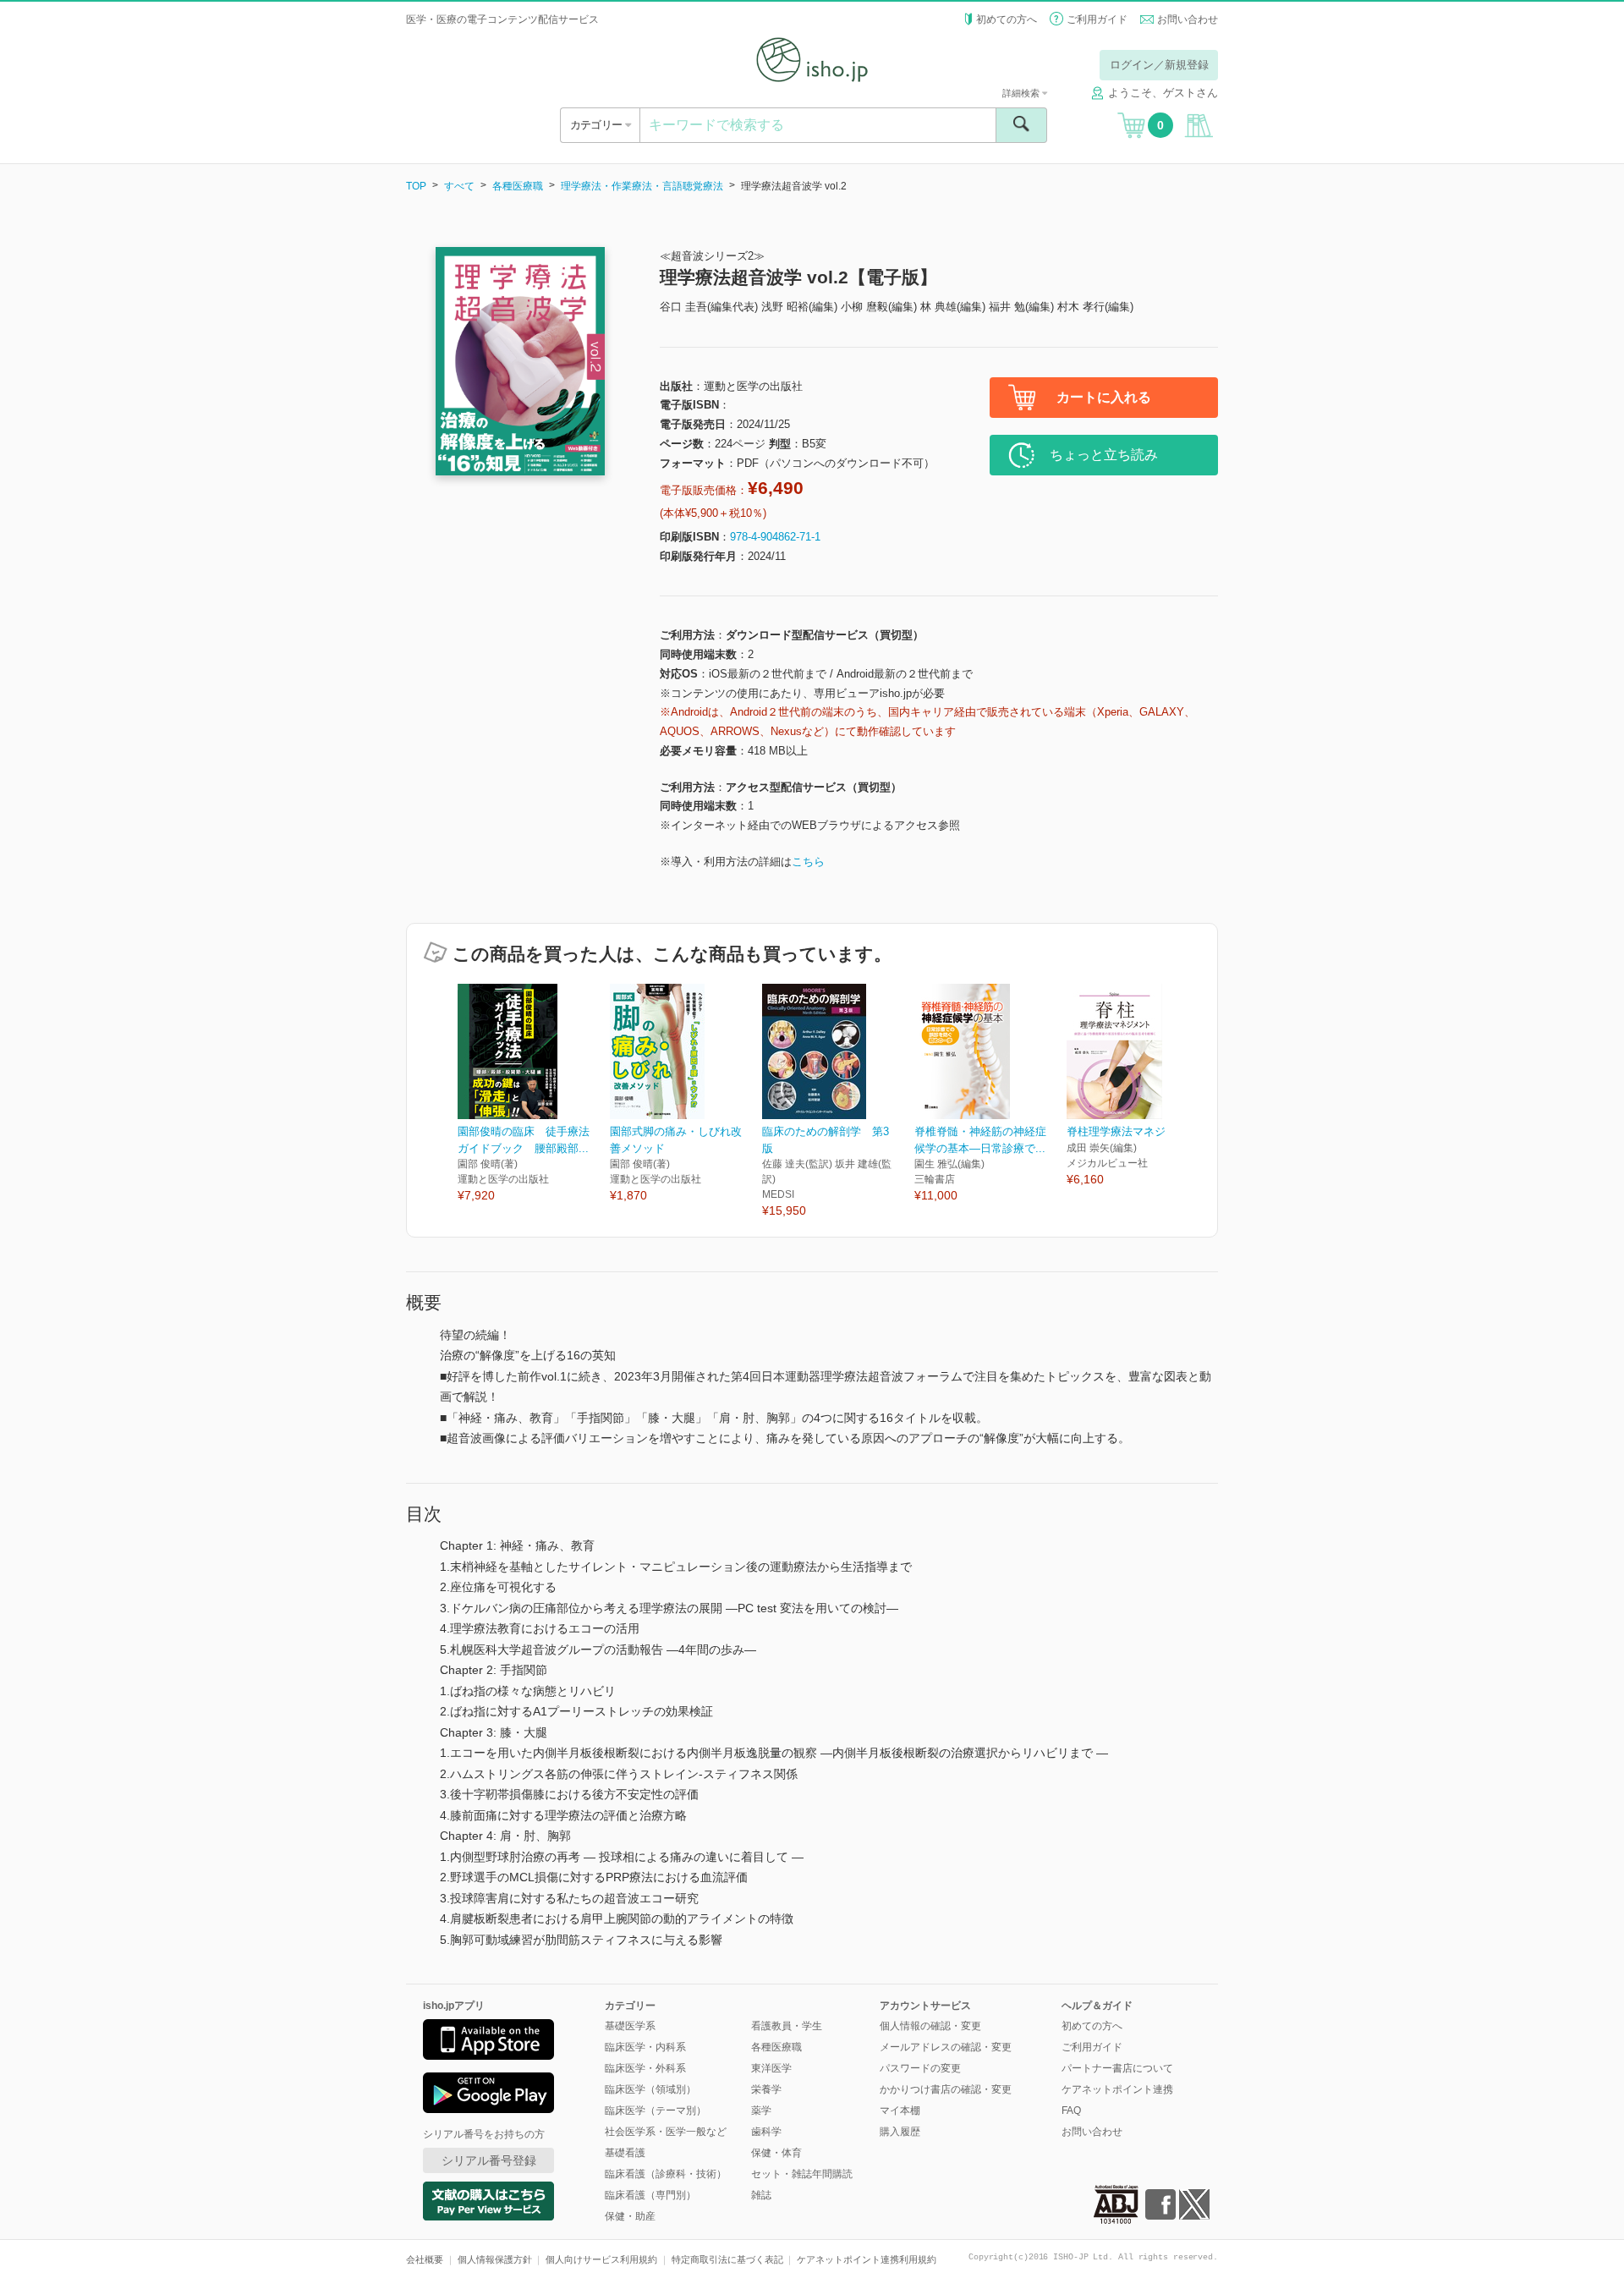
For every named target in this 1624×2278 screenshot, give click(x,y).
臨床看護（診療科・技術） (666, 2174)
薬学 (761, 2111)
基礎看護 (625, 2153)
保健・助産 (630, 2216)
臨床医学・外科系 (645, 2068)
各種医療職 (518, 186)
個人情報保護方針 (495, 2259)
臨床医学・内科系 (645, 2047)
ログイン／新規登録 (1159, 65)
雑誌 (761, 2195)
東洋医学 (771, 2068)
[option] (534, 1094)
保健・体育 (776, 2153)
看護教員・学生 (787, 2026)
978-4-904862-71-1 (775, 537)
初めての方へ (1007, 19)
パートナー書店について (1117, 2068)
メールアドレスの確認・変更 (946, 2047)
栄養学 (766, 2089)
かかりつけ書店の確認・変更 (946, 2089)
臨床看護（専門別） (650, 2195)
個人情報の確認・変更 (930, 2026)
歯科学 (766, 2132)
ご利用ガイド (1097, 19)
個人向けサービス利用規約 (601, 2259)
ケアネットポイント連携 (1117, 2089)
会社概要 (425, 2259)
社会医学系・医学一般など (666, 2132)
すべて (459, 186)
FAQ (1071, 2111)
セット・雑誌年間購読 (802, 2174)
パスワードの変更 (920, 2068)
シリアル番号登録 (489, 2160)
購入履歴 (900, 2132)
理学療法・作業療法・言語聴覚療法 (642, 186)
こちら (808, 862)
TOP (416, 186)
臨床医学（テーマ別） (656, 2111)
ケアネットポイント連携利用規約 (867, 2259)
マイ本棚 (900, 2111)
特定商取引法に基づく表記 (727, 2259)
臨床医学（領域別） (650, 2089)
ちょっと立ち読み (1104, 455)
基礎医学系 (630, 2026)
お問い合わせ (1188, 19)
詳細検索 (1022, 93)
